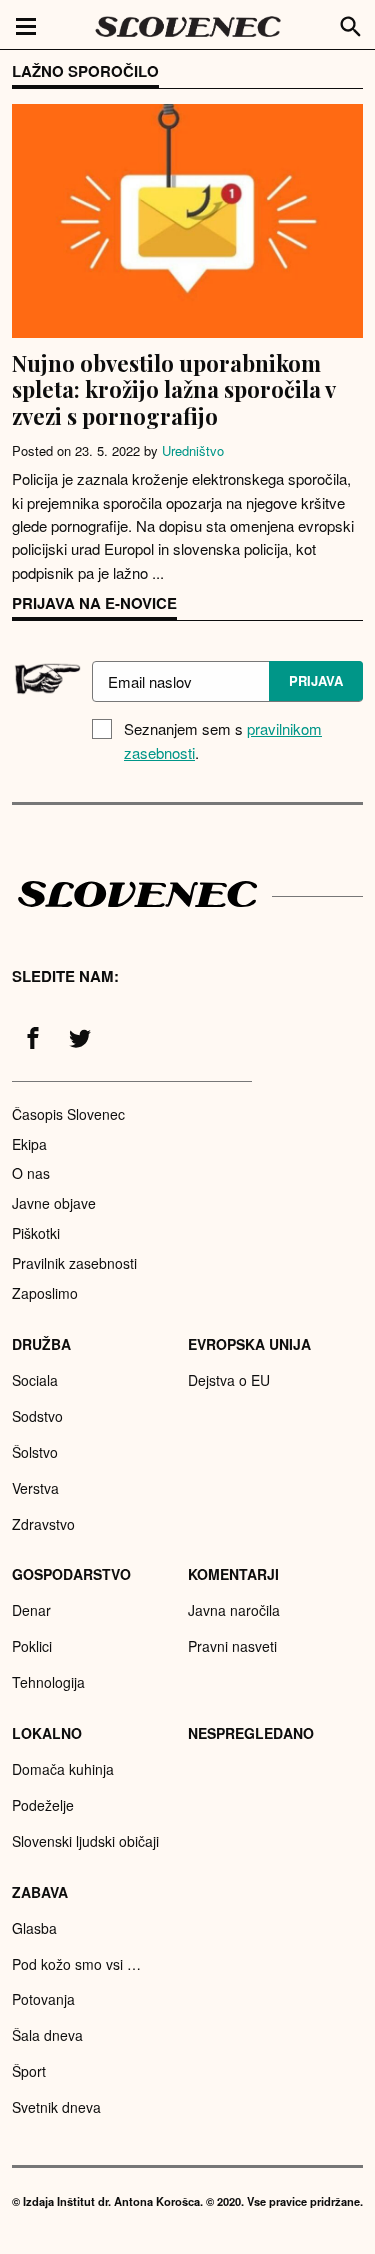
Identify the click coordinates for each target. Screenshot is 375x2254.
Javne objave (54, 1203)
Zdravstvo (43, 1524)
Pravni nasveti (232, 1646)
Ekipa (29, 1144)
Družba (41, 1344)
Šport (29, 2071)
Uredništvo (193, 450)
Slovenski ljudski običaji (85, 1841)
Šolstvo (35, 1452)
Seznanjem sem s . (223, 740)
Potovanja (43, 1999)
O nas (31, 1173)
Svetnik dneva (56, 2107)
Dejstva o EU (229, 1380)
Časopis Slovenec (68, 1114)
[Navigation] (26, 25)
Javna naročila (234, 1610)
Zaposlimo (45, 1293)
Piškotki (36, 1233)
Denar (31, 1610)
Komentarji (233, 1574)
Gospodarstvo (71, 1574)
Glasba (34, 1928)
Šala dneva (47, 2035)
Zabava (40, 1892)
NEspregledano (251, 1733)
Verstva (35, 1488)
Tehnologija (48, 1682)
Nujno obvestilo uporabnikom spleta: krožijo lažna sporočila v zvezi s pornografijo (173, 389)
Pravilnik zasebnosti (74, 1263)
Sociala (35, 1380)
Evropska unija (249, 1344)
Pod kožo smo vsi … (76, 1964)
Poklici (32, 1646)
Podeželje (43, 1805)
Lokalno (47, 1733)
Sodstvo (37, 1416)
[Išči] (351, 24)
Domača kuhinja (63, 1769)
